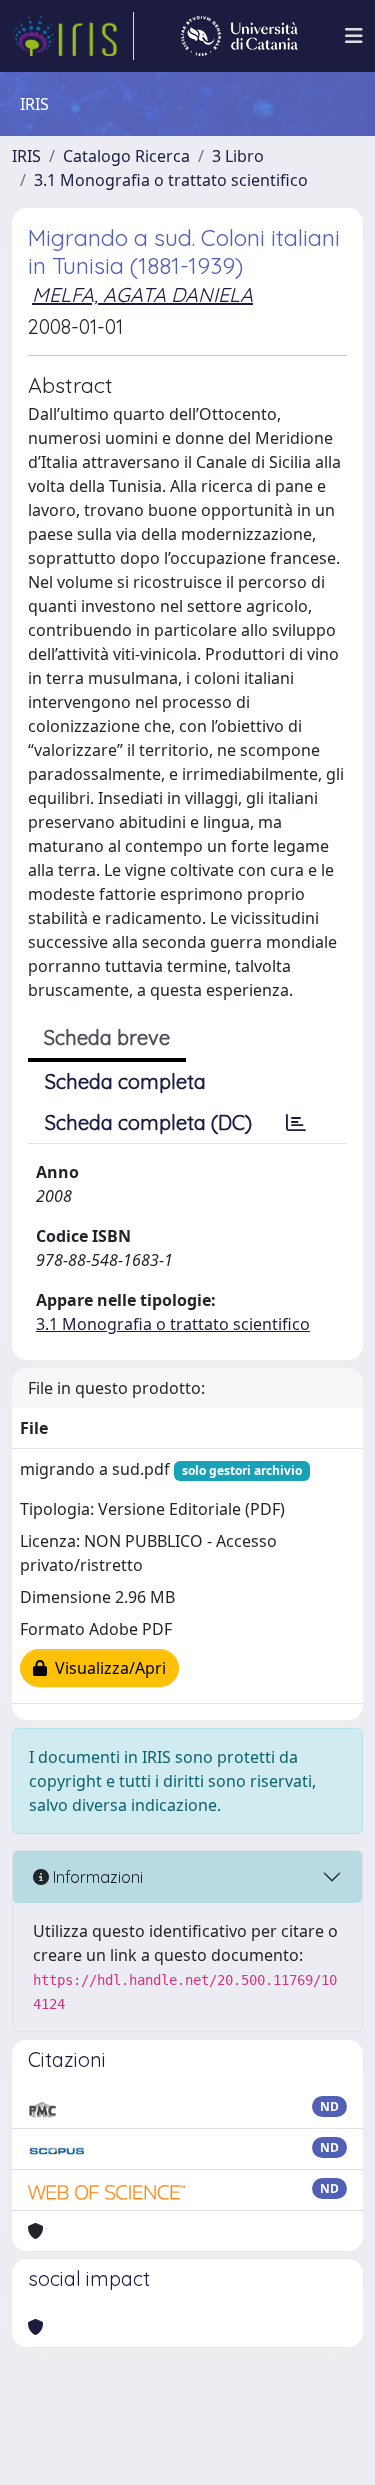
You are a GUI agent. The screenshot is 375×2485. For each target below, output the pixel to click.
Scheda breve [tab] (107, 1037)
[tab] (296, 1123)
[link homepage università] (239, 36)
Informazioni (96, 1877)
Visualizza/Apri (106, 1668)
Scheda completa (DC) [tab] (148, 1122)
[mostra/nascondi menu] (354, 36)
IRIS (26, 156)
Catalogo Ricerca (126, 156)
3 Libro (238, 156)
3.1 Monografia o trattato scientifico (171, 180)
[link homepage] (73, 36)
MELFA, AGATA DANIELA (142, 294)
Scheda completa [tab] (125, 1081)
